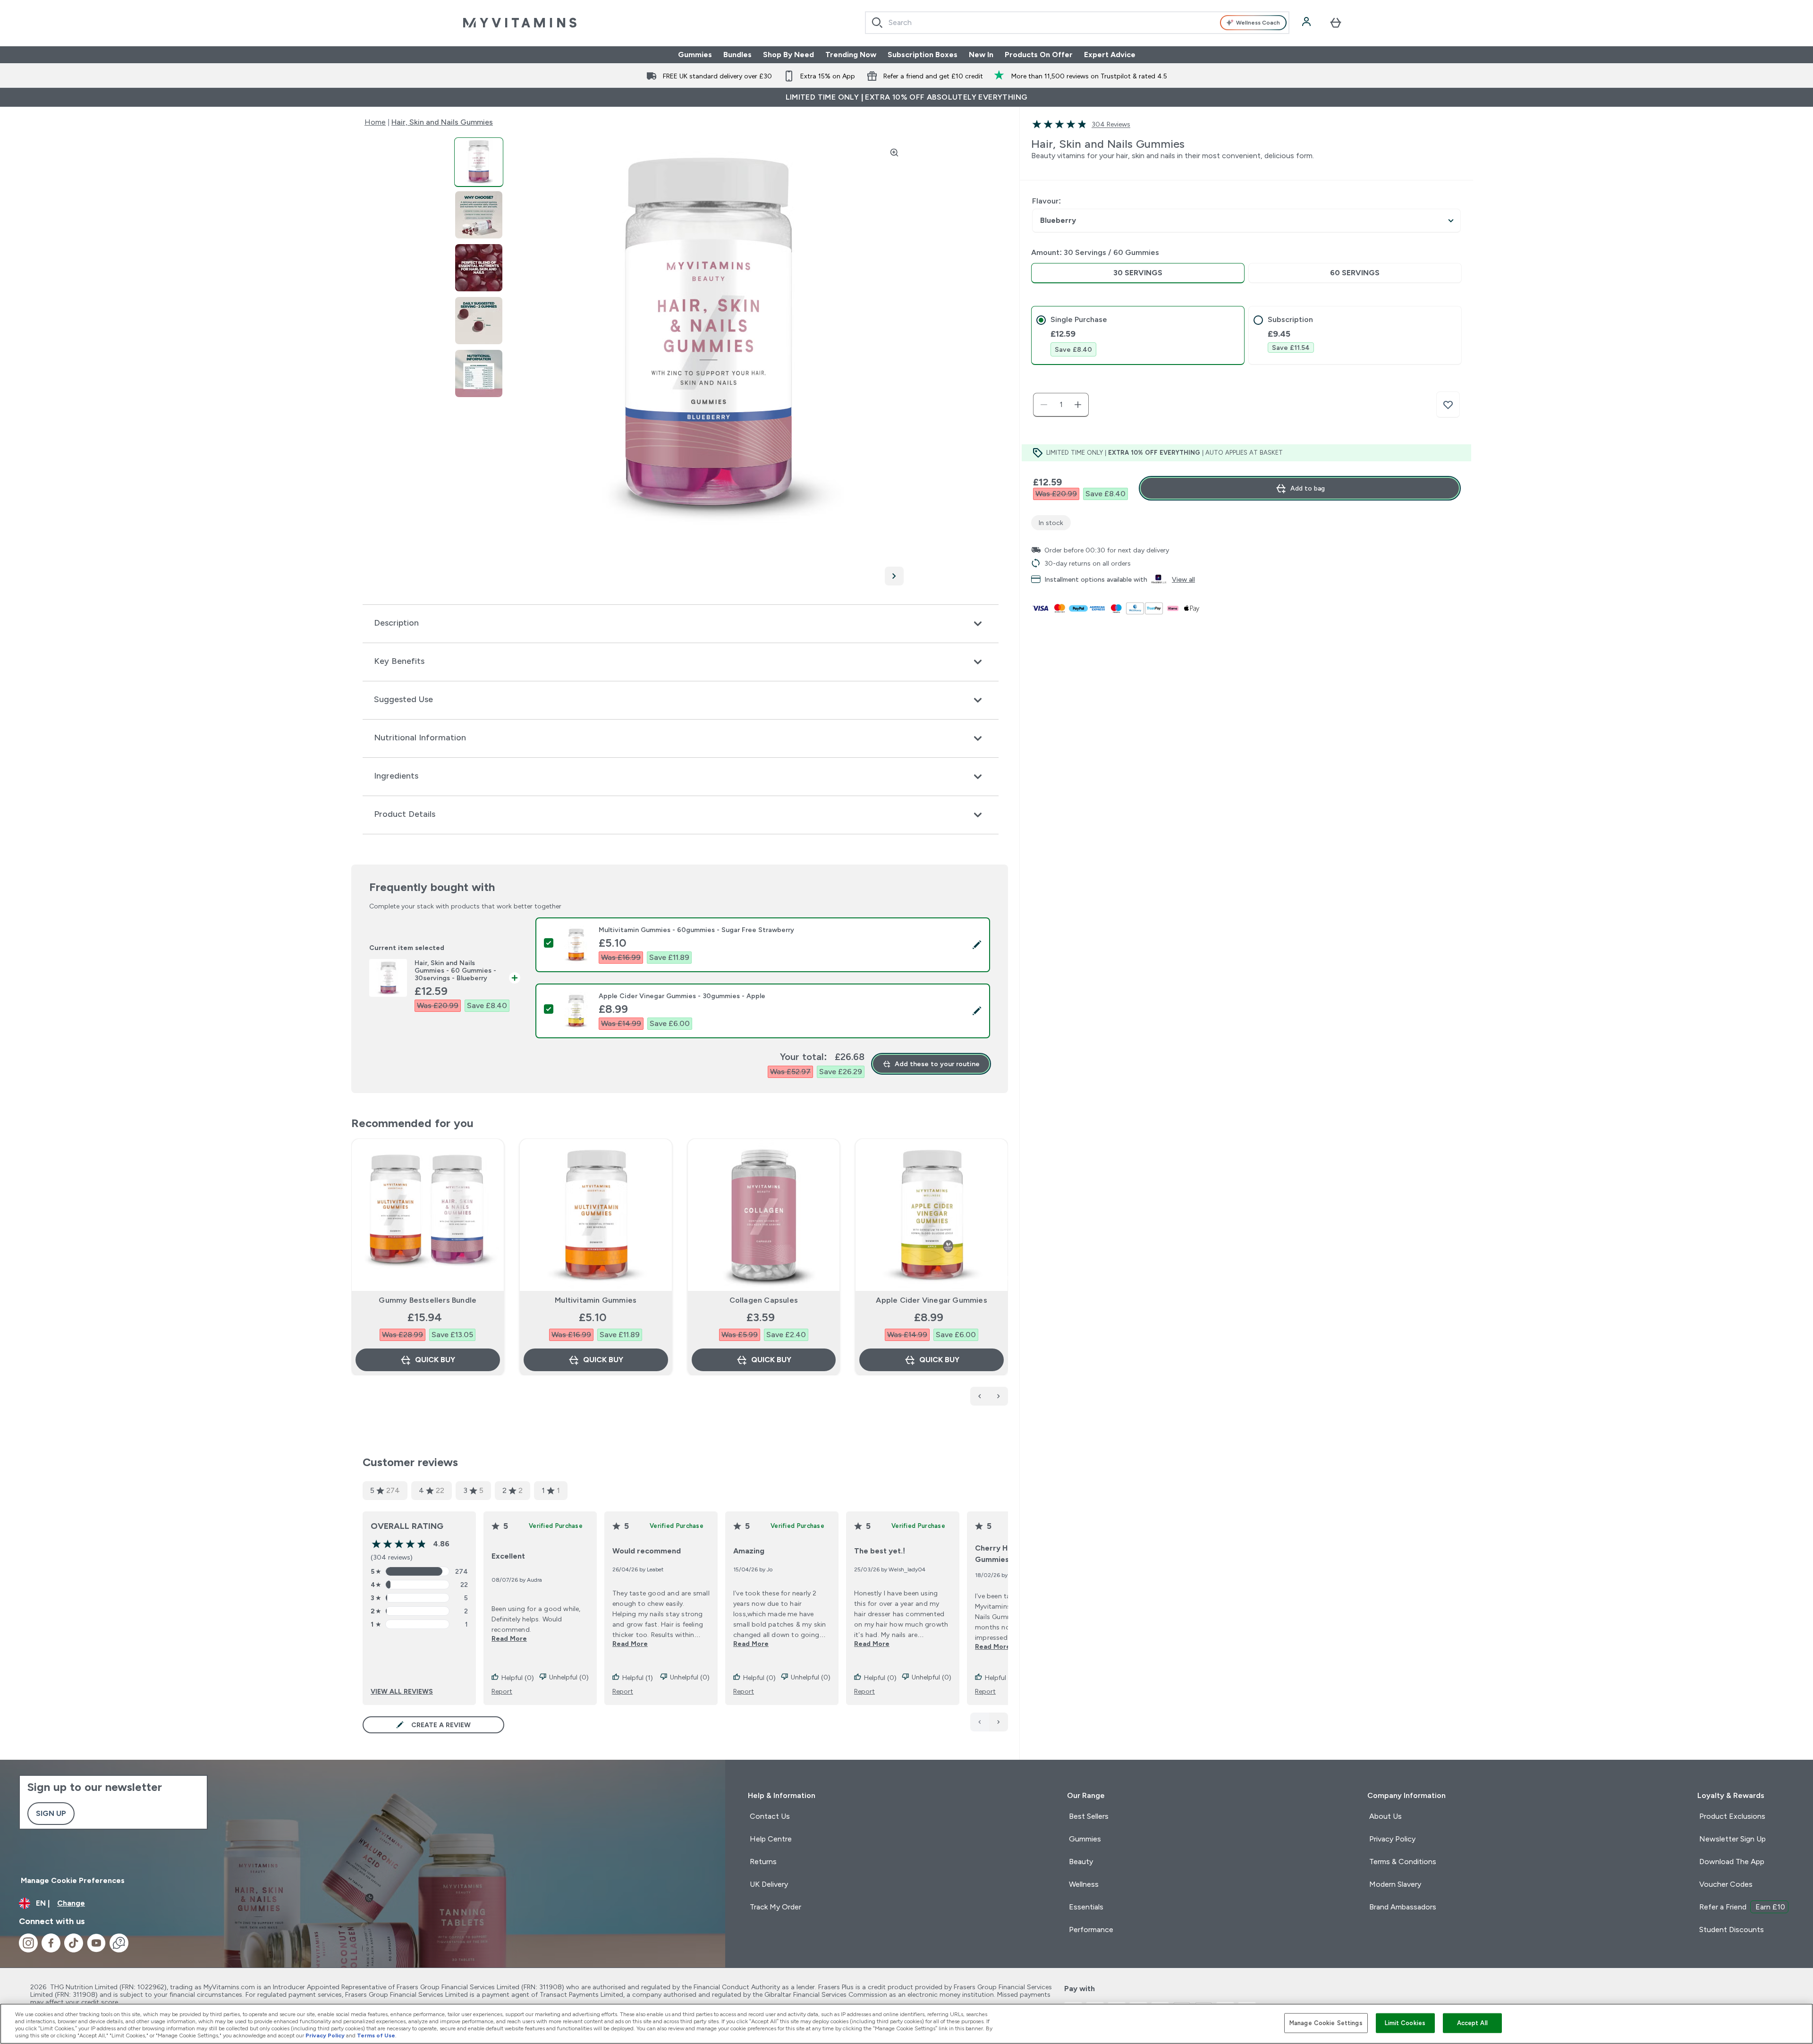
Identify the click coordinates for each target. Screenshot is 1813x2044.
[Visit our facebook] (51, 1943)
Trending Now (851, 55)
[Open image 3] (479, 268)
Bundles (737, 55)
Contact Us (770, 1816)
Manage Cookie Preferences (73, 1880)
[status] (1061, 405)
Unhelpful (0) (569, 1677)
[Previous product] (980, 1396)
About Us (1385, 1816)
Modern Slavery (1395, 1884)
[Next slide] (1006, 1278)
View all (1183, 579)
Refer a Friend (1742, 1907)
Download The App (1732, 1862)
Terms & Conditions (1403, 1862)
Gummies (695, 55)
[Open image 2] (479, 215)
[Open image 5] (479, 374)
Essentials (1086, 1907)
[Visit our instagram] (28, 1943)
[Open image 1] (479, 162)
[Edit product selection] (977, 945)
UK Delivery (769, 1884)
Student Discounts (1732, 1930)
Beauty (1081, 1862)
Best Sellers (1089, 1816)
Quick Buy (435, 1360)
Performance (1091, 1930)
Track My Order (775, 1907)
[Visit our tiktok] (74, 1943)
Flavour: (1046, 201)
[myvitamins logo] (520, 23)
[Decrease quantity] (1044, 405)
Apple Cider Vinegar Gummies (931, 1300)
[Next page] (999, 1722)
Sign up (51, 1813)
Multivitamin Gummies (596, 1300)
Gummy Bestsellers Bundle (428, 1300)
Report (502, 1691)
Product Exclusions (1732, 1816)
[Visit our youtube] (96, 1943)
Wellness (1084, 1884)
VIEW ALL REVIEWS (402, 1691)
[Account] (1307, 23)
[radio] (1138, 273)
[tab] (1138, 335)
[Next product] (999, 1396)
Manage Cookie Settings (1326, 2023)
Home (375, 122)
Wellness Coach (1258, 23)
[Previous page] (980, 1722)
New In (981, 55)
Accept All (1472, 2023)
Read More (509, 1638)
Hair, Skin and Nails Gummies (442, 122)
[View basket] (1336, 23)
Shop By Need (788, 55)
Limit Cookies (1405, 2023)
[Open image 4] (479, 321)
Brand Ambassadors (1403, 1907)
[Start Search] (877, 23)
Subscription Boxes (923, 55)
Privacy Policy (1392, 1839)
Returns (763, 1862)
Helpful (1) (638, 1678)
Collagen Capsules (764, 1300)
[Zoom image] (894, 153)
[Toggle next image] (894, 576)
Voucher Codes (1726, 1884)
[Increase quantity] (1078, 405)
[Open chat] (119, 1943)
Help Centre (771, 1839)
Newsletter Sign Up (1733, 1839)
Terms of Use (376, 2036)
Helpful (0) (518, 1678)
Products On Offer (1039, 55)
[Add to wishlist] (1448, 405)
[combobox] (1077, 23)
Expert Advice (1110, 55)
